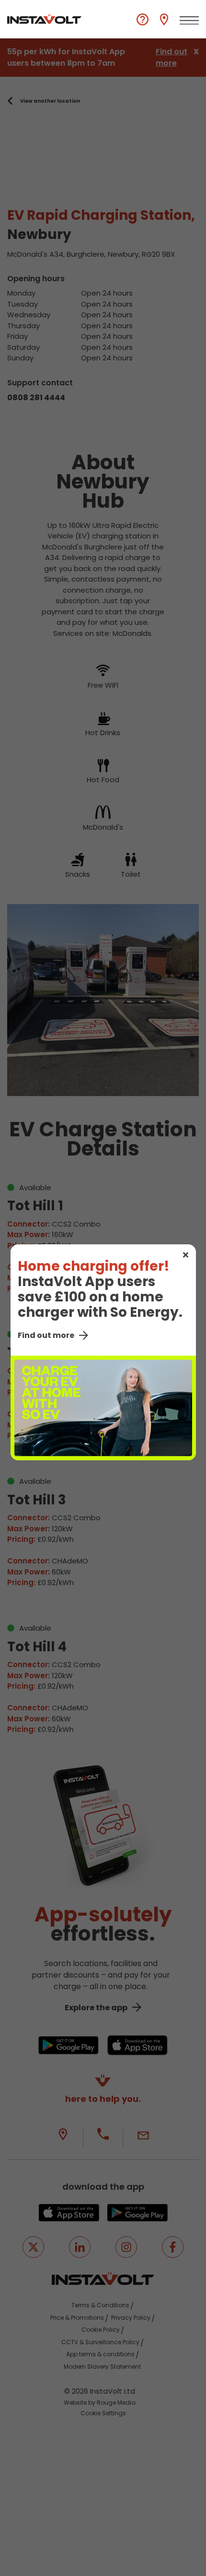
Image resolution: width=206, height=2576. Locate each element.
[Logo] (44, 19)
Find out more (46, 1335)
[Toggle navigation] (189, 21)
